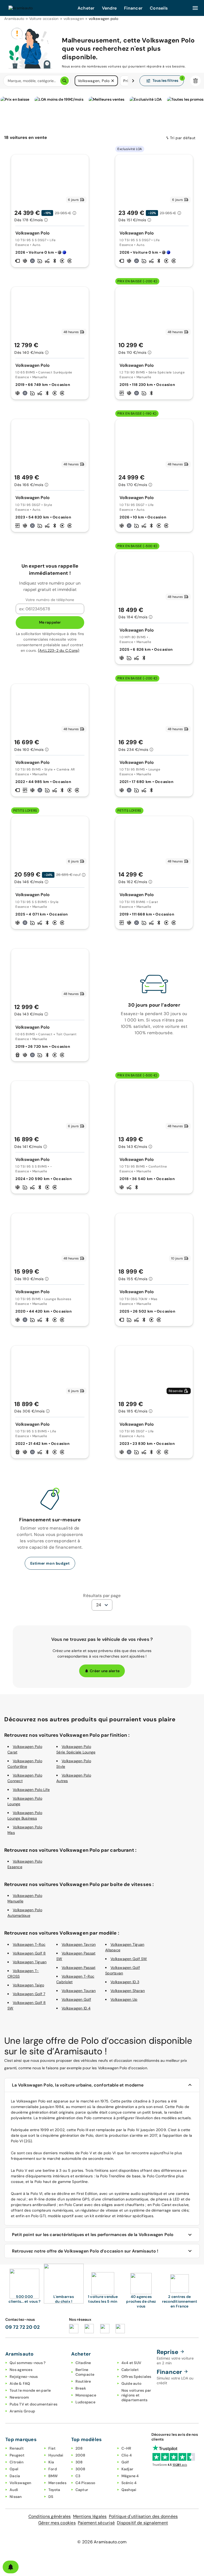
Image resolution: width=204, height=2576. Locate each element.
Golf (125, 2462)
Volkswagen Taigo (28, 1985)
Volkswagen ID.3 (125, 1982)
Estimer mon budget (50, 1563)
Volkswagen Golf (76, 1999)
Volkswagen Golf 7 (29, 1994)
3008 (80, 2469)
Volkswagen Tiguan (30, 1962)
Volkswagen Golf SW (129, 1959)
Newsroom (19, 2397)
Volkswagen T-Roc (29, 1944)
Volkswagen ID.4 (76, 2008)
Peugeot (17, 2455)
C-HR (126, 2448)
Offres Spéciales (136, 2377)
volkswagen (74, 19)
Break (81, 2388)
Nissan (16, 2497)
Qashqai (129, 2490)
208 (79, 2448)
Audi (14, 2490)
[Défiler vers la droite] (133, 81)
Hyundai (56, 2455)
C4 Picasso (85, 2483)
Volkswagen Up (124, 1999)
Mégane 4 (130, 2476)
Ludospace (85, 2402)
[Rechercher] (65, 81)
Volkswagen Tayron (79, 1944)
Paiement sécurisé (96, 2523)
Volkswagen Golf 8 (29, 1953)
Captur (82, 2490)
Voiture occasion (44, 19)
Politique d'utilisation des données (143, 2516)
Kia (51, 2462)
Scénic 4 (129, 2483)
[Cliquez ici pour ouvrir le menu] (195, 8)
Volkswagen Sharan (128, 1991)
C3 (78, 2476)
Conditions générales (50, 2516)
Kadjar (127, 2469)
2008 (80, 2455)
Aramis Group (22, 2411)
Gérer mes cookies (57, 2523)
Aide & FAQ (20, 2383)
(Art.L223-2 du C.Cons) (59, 650)
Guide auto (131, 2383)
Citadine (83, 2363)
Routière (83, 2381)
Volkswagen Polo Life (31, 1790)
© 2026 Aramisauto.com (102, 2542)
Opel (14, 2469)
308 (79, 2462)
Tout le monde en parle (30, 2390)
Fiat (52, 2448)
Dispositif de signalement (142, 2523)
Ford (53, 2469)
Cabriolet (130, 2370)
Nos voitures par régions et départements (136, 2395)
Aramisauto (14, 19)
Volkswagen (20, 2483)
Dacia (15, 2476)
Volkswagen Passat (78, 1968)
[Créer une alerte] (11, 2567)
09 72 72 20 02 (23, 2327)
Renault (17, 2448)
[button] (113, 81)
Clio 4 (127, 2455)
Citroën (16, 2462)
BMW (53, 2476)
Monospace (86, 2395)
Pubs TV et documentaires (33, 2404)
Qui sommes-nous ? (27, 2363)
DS (51, 2497)
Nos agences (21, 2370)
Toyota (54, 2490)
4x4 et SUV (131, 2363)
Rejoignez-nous (24, 2377)
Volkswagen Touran (79, 1991)
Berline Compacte (85, 2372)
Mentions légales (90, 2516)
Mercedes (57, 2483)
